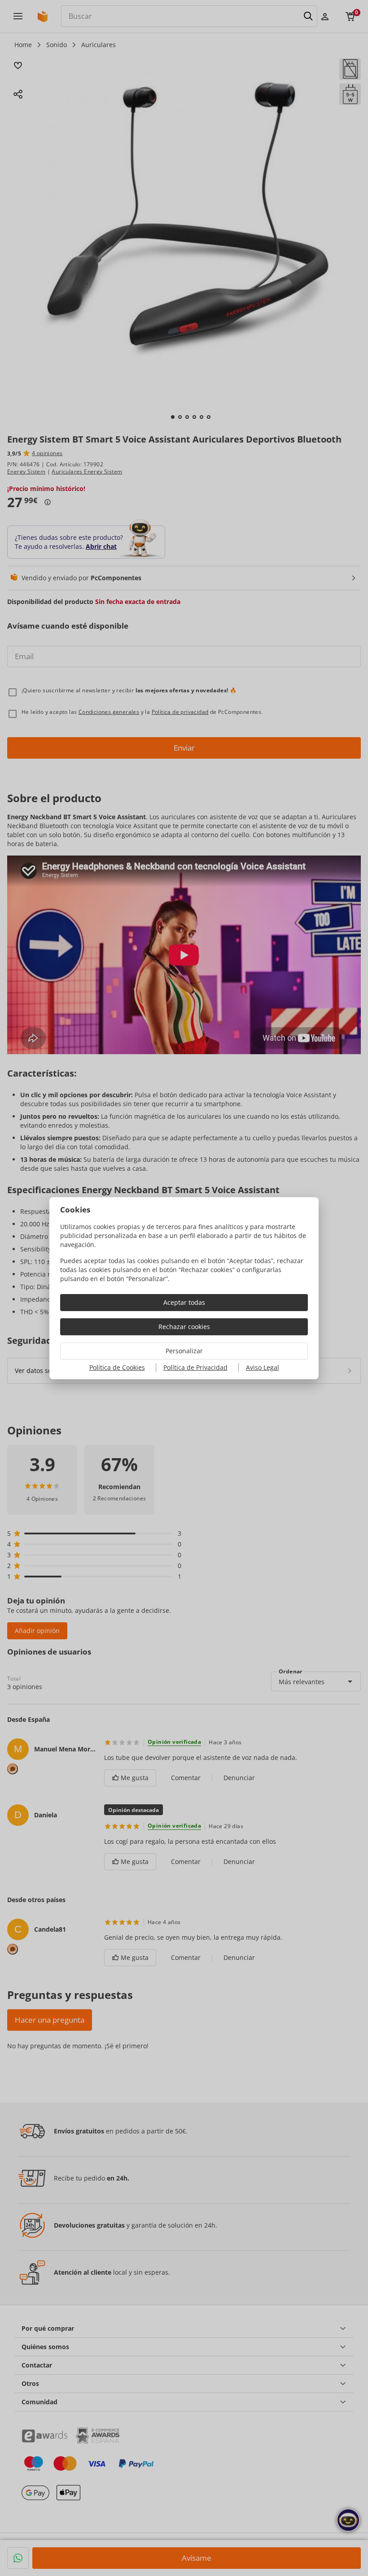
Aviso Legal (263, 1367)
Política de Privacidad (195, 1367)
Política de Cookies (117, 1367)
